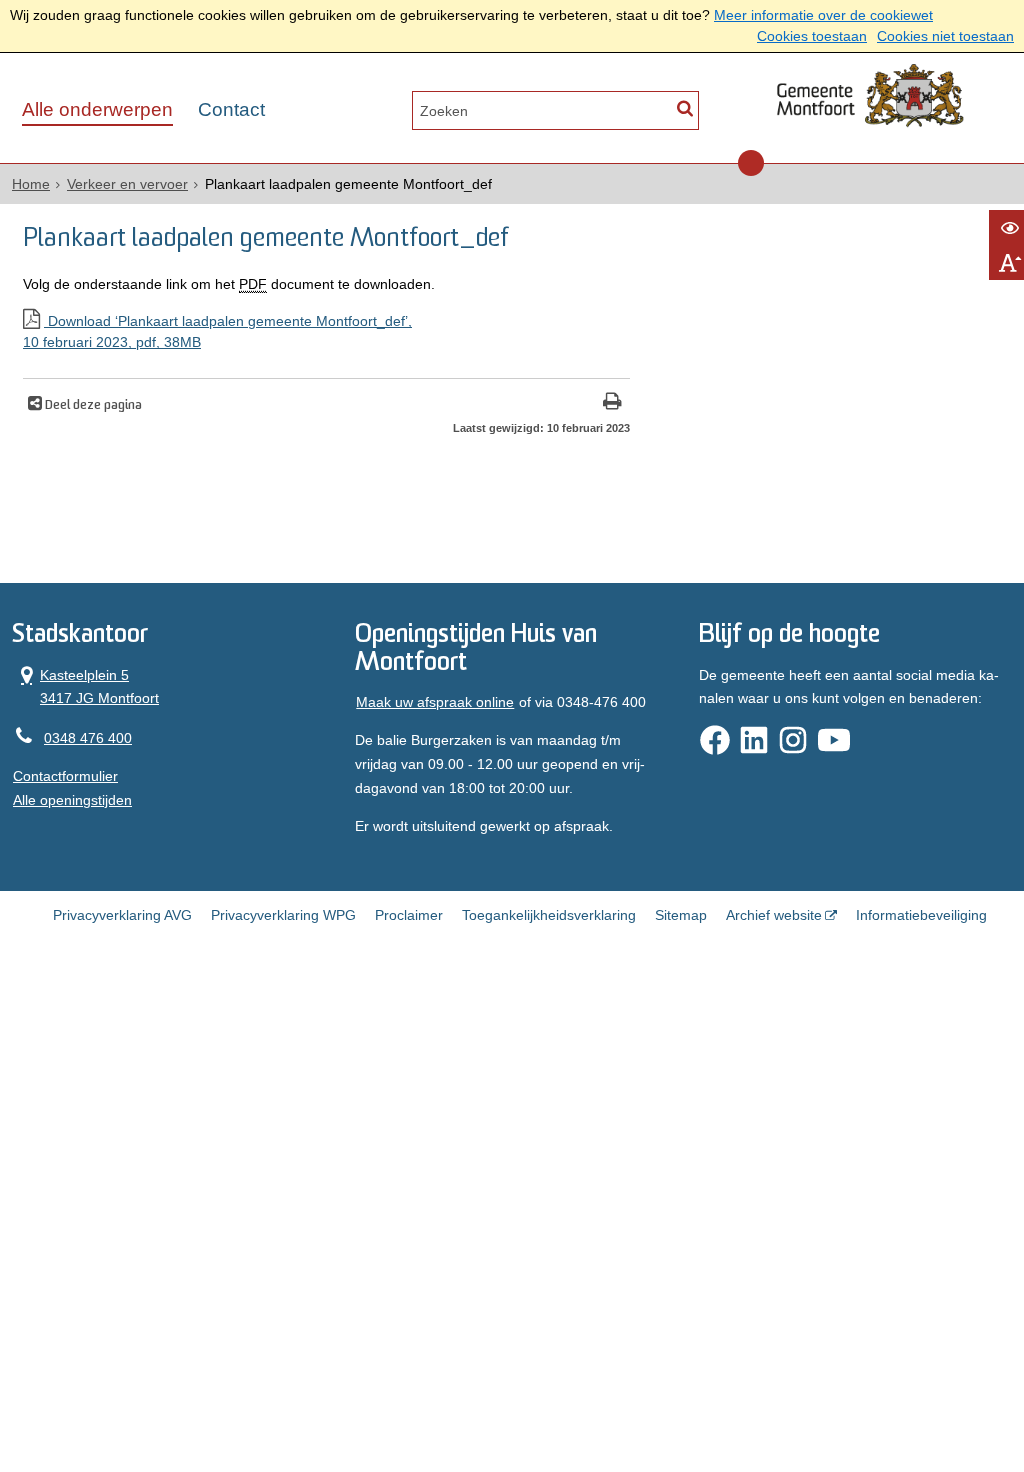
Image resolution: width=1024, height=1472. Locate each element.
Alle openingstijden (72, 800)
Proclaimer (409, 915)
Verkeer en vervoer (127, 184)
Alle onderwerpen (97, 109)
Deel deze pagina (92, 406)
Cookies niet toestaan (945, 36)
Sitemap (681, 915)
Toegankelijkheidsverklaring (549, 915)
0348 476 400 (88, 738)
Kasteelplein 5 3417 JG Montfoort (86, 685)
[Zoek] (684, 108)
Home (31, 184)
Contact (231, 109)
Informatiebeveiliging (921, 915)
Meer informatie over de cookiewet (823, 15)
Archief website (774, 915)
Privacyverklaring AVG (122, 915)
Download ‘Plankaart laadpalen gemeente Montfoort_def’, (217, 331)
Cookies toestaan (812, 36)
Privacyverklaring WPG (283, 915)
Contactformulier (65, 776)
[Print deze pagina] (612, 403)
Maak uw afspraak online (435, 702)
